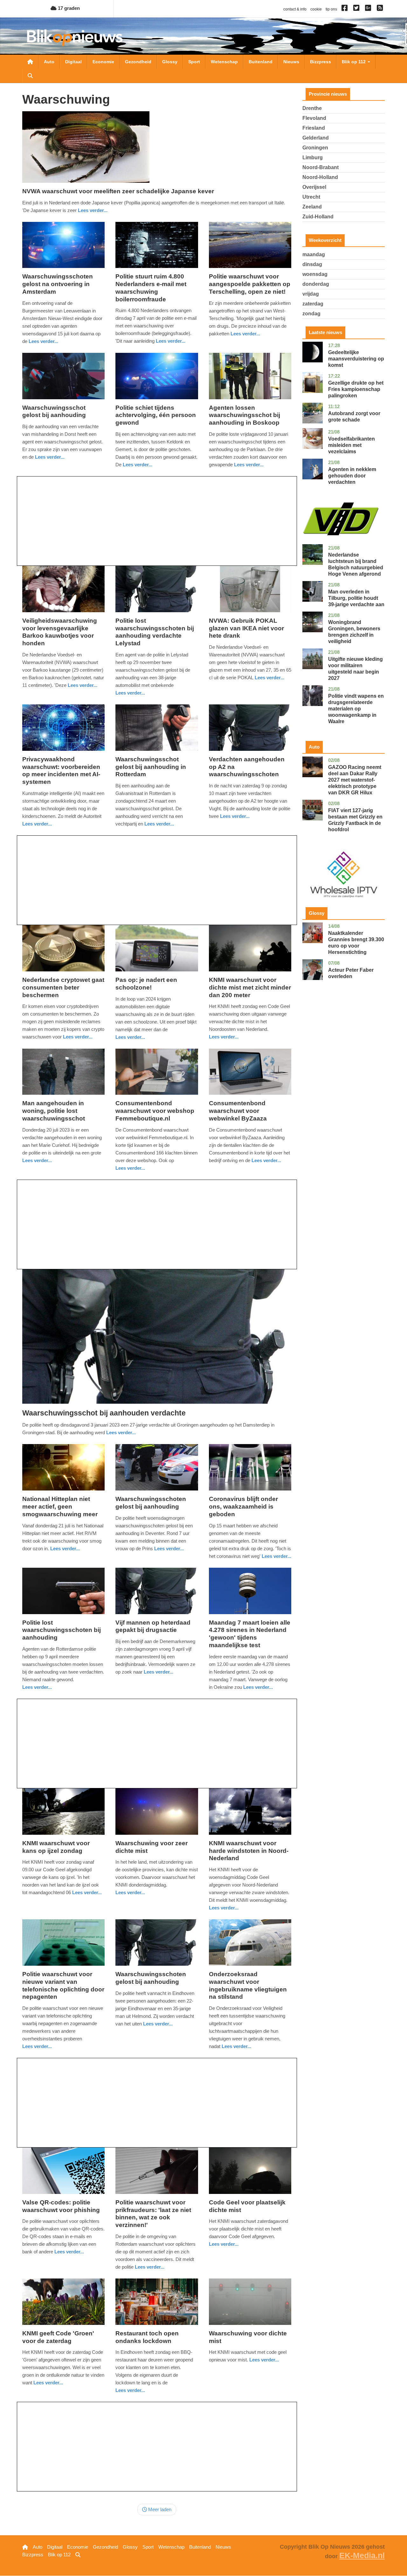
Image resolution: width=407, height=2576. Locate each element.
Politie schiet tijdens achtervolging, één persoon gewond (156, 415)
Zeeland (312, 207)
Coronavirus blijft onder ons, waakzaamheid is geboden (243, 1507)
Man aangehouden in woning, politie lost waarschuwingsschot (54, 1111)
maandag (314, 254)
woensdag (315, 274)
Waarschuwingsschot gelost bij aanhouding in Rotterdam (151, 767)
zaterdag (313, 304)
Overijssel (314, 187)
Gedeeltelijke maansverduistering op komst (356, 359)
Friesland (314, 128)
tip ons (331, 9)
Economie (103, 62)
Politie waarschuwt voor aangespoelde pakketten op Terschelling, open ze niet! (250, 284)
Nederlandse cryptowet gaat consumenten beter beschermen (63, 987)
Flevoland (314, 118)
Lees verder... (93, 210)
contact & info (295, 9)
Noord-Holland (320, 177)
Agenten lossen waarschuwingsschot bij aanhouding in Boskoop (245, 415)
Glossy (170, 62)
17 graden (68, 8)
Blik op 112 (354, 62)
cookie (316, 9)
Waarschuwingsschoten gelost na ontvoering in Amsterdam (58, 284)
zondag (311, 314)
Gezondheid (138, 62)
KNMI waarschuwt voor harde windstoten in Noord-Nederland (249, 1851)
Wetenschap (224, 62)
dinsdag (312, 264)
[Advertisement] (157, 521)
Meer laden (159, 2509)
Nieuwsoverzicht (30, 62)
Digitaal (73, 62)
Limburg (313, 158)
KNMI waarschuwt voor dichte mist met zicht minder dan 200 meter (250, 987)
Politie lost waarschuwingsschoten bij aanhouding (62, 1630)
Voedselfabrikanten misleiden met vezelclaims (352, 445)
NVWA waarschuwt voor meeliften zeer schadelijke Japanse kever (118, 191)
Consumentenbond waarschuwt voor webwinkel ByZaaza (238, 1111)
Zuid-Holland (318, 217)
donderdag (316, 284)
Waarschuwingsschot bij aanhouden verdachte (104, 1413)
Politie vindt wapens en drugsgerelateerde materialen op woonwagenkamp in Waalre (356, 709)
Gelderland (316, 138)
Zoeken (30, 76)
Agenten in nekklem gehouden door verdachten (352, 476)
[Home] (75, 38)
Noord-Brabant (321, 167)
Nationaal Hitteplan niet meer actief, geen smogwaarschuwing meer (60, 1507)
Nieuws (291, 62)
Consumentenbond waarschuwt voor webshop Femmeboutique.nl (155, 1111)
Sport (194, 62)
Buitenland (261, 62)
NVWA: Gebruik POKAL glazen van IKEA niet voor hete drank (246, 628)
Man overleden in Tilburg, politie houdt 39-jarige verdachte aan (356, 598)
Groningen (315, 148)
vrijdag (311, 294)
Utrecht (311, 197)
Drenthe (312, 108)
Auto (49, 62)
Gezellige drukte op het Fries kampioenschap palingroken (356, 389)
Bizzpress (321, 62)
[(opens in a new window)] (345, 9)
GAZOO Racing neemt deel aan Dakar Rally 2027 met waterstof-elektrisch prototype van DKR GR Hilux (355, 780)
